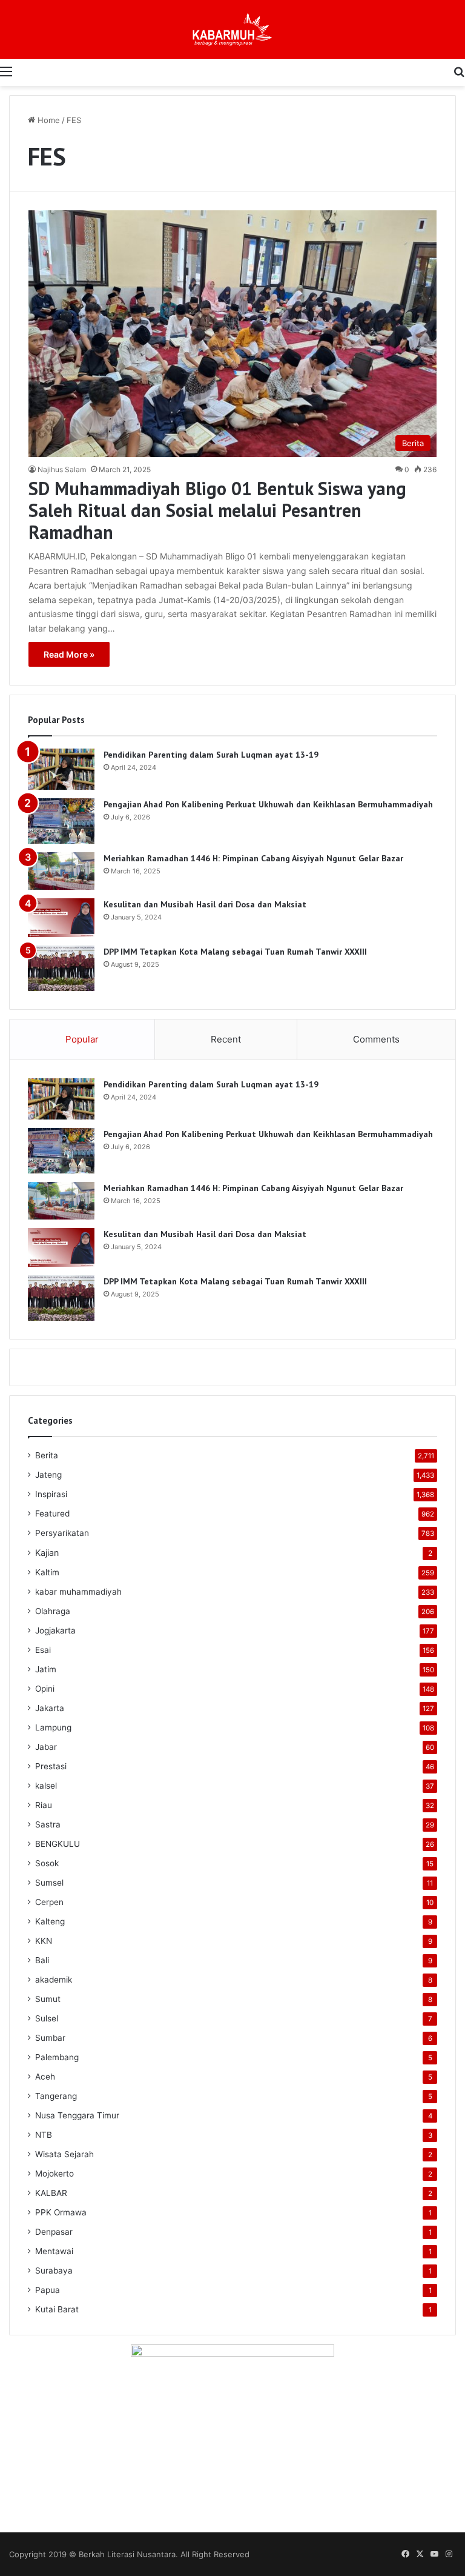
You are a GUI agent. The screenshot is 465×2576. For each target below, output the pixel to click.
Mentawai (54, 2251)
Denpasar (54, 2232)
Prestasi (51, 1766)
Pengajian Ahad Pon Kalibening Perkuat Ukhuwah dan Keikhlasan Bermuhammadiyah (268, 804)
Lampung (53, 1727)
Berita (47, 1455)
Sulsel (47, 2018)
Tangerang (56, 2096)
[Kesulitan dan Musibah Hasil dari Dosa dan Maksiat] (61, 918)
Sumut (48, 1999)
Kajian (47, 1553)
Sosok (47, 1863)
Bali (42, 1960)
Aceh (45, 2077)
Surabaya (54, 2271)
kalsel (46, 1786)
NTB (44, 2135)
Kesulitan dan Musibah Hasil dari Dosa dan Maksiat (205, 904)
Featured (52, 1513)
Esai (43, 1650)
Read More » (69, 654)
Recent (226, 1039)
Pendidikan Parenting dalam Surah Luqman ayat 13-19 (211, 755)
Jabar (46, 1747)
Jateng (48, 1475)
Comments (376, 1039)
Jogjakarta (55, 1630)
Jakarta (50, 1708)
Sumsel (49, 1883)
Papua (48, 2290)
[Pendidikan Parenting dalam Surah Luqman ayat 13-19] (61, 769)
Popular (82, 1039)
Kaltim (47, 1572)
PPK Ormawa (61, 2212)
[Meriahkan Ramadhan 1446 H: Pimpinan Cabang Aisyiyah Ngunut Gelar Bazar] (61, 871)
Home (48, 120)
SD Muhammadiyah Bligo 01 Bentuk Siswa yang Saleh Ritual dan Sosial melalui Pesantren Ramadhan (217, 510)
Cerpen (49, 1902)
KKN (44, 1941)
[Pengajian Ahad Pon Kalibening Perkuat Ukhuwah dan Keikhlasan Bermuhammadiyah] (61, 821)
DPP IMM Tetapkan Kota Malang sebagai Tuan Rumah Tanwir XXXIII (235, 952)
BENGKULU (58, 1844)
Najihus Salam (62, 469)
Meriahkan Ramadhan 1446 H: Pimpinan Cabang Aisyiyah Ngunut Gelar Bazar (253, 858)
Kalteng (50, 1921)
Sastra (48, 1824)
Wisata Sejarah (64, 2154)
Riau (44, 1805)
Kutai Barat (57, 2309)
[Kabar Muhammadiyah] (232, 29)
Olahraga (53, 1611)
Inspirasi (51, 1494)
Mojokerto (54, 2174)
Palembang (57, 2057)
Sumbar (50, 2038)
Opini (45, 1689)
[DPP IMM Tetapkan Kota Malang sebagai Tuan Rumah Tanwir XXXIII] (61, 968)
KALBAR (51, 2193)
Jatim (46, 1669)
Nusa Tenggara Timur (77, 2115)
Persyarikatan (62, 1533)
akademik (54, 1980)
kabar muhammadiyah (78, 1592)
